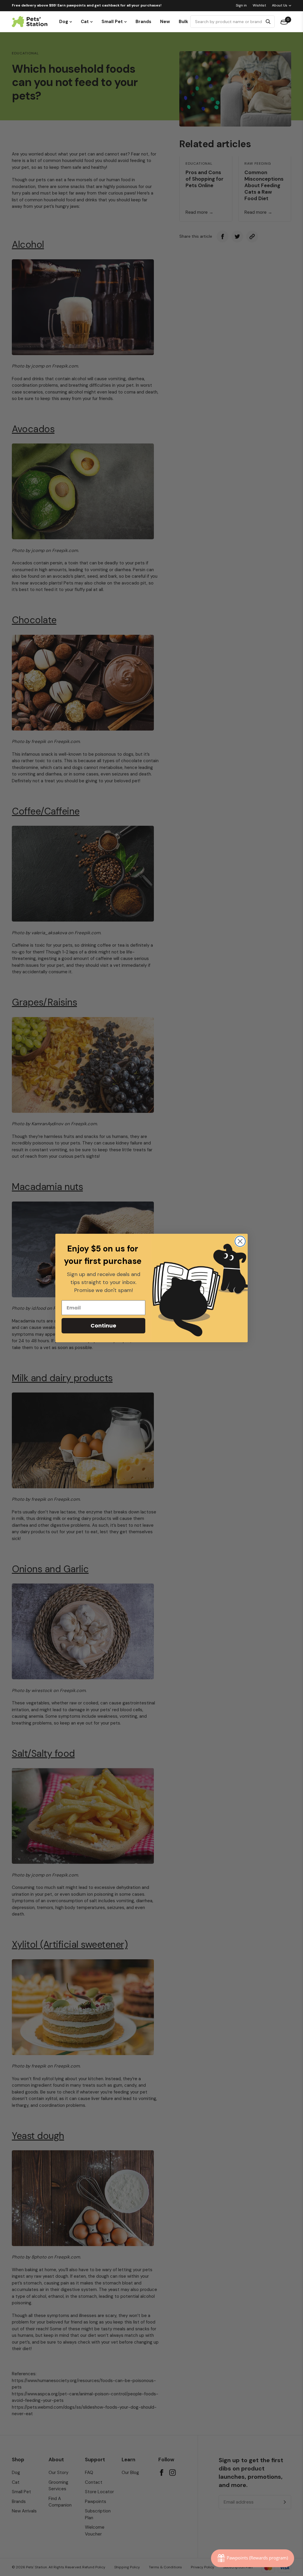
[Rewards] (253, 2558)
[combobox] (227, 22)
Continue (103, 1326)
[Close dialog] (240, 1241)
